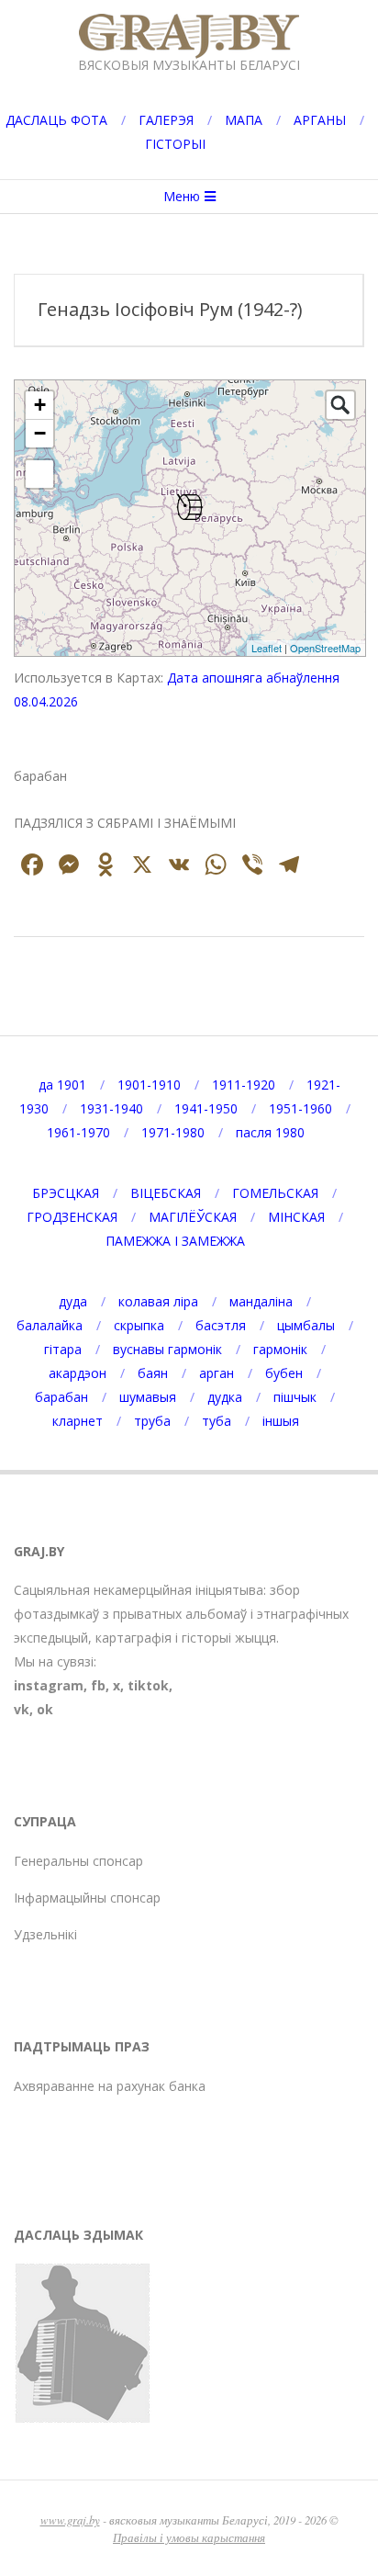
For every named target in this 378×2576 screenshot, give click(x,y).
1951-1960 (300, 1108)
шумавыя (148, 1397)
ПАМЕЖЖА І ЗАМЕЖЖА (175, 1241)
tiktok (148, 1685)
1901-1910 (149, 1085)
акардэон (78, 1373)
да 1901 (62, 1085)
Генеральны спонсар (78, 1861)
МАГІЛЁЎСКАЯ (193, 1217)
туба (217, 1421)
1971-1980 (173, 1132)
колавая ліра (158, 1301)
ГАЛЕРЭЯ (166, 120)
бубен (284, 1373)
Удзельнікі (45, 1934)
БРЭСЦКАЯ (66, 1193)
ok (45, 1709)
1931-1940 (111, 1108)
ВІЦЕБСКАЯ (166, 1193)
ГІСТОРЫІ (175, 144)
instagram (49, 1685)
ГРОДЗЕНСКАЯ (72, 1217)
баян (153, 1373)
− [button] (40, 433)
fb (98, 1685)
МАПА (244, 120)
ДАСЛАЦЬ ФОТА (56, 120)
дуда (73, 1301)
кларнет (78, 1421)
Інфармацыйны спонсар (87, 1898)
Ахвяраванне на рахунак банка (110, 2086)
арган (217, 1373)
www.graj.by (70, 2520)
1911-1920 (244, 1085)
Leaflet (267, 648)
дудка (225, 1397)
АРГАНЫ (320, 120)
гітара (63, 1349)
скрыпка (139, 1325)
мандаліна (261, 1301)
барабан (61, 1397)
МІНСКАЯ (296, 1217)
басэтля (221, 1325)
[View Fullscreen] (39, 474)
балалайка (50, 1325)
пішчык (295, 1397)
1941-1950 (206, 1108)
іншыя (281, 1421)
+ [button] (40, 405)
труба (152, 1421)
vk (22, 1709)
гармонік (280, 1349)
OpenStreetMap (325, 648)
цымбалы (306, 1325)
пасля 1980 (270, 1132)
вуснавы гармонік (167, 1349)
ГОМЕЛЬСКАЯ (275, 1193)
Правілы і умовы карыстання (189, 2537)
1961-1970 (78, 1132)
